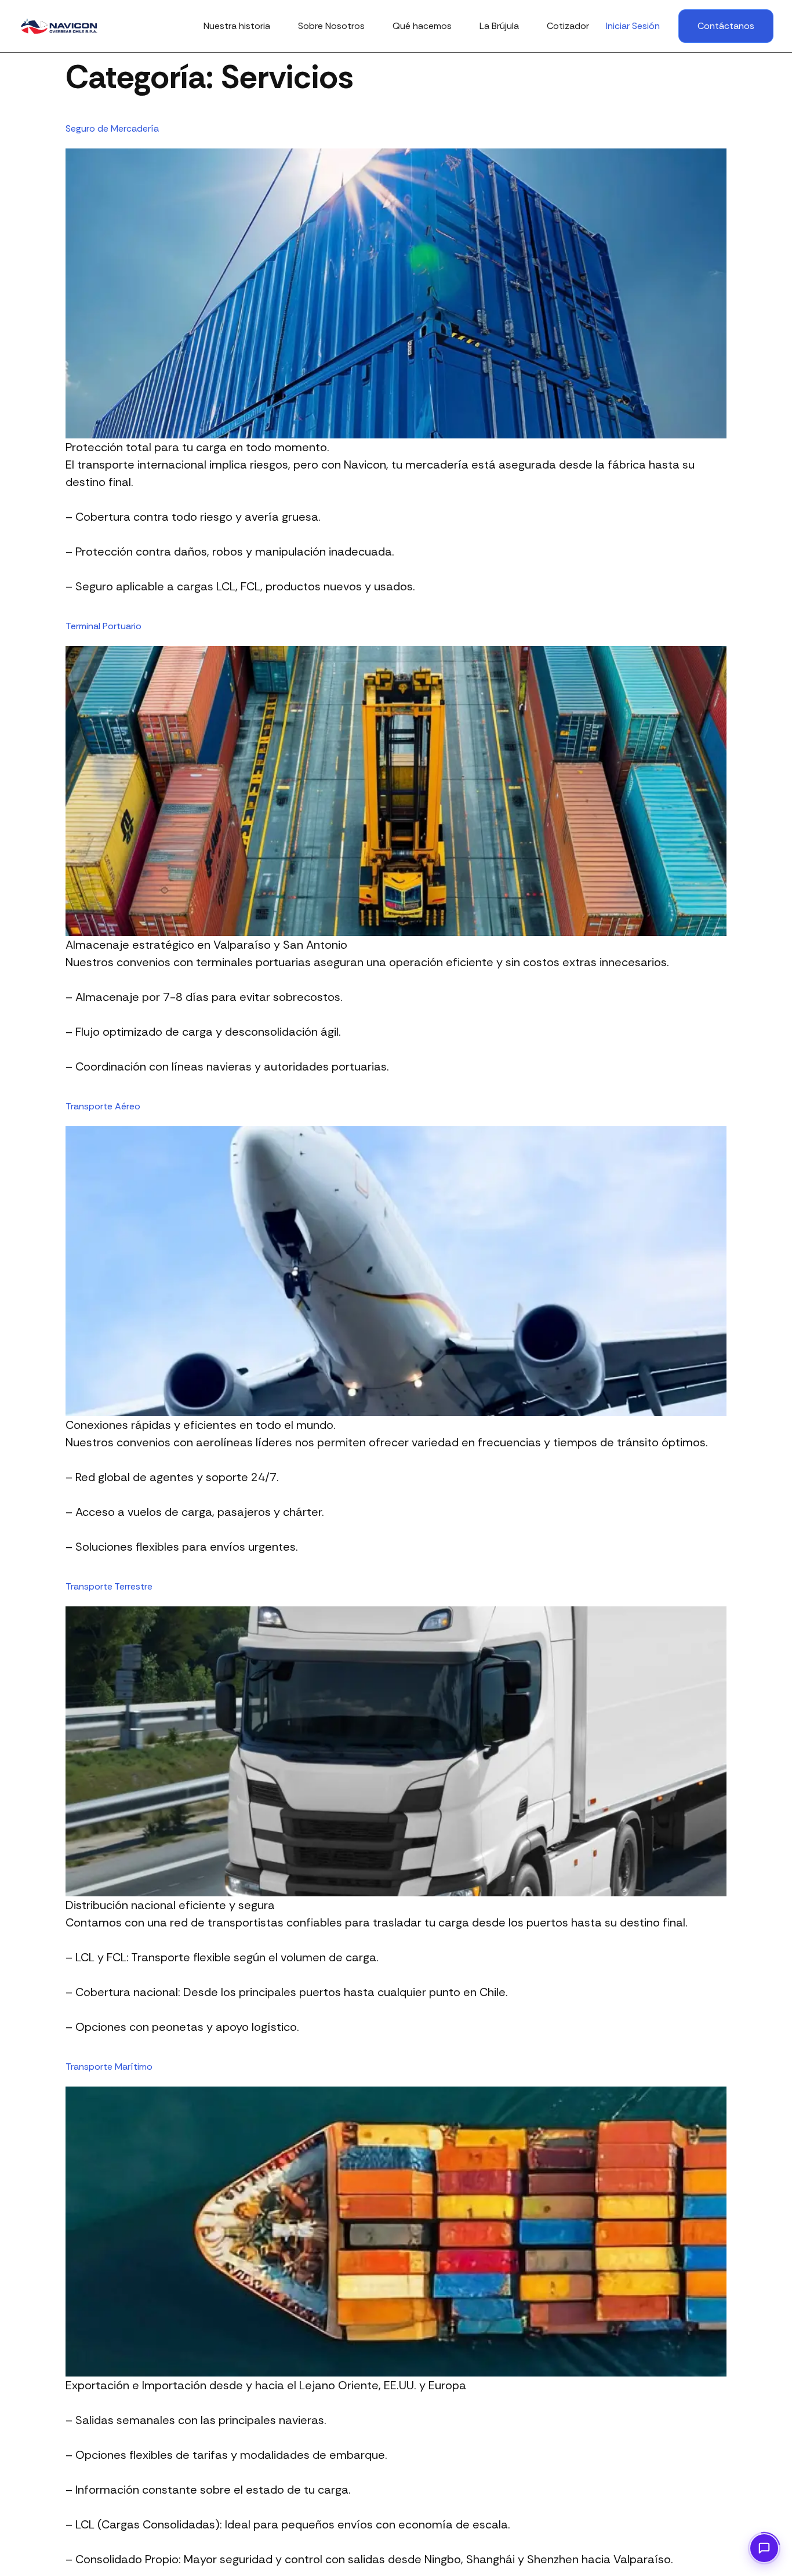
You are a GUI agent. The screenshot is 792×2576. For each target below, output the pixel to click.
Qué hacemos (422, 26)
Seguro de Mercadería (112, 128)
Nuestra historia (237, 26)
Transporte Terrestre (109, 1586)
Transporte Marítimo (109, 2067)
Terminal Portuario (103, 626)
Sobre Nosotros (331, 26)
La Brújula (499, 26)
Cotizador (568, 26)
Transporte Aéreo (103, 1106)
